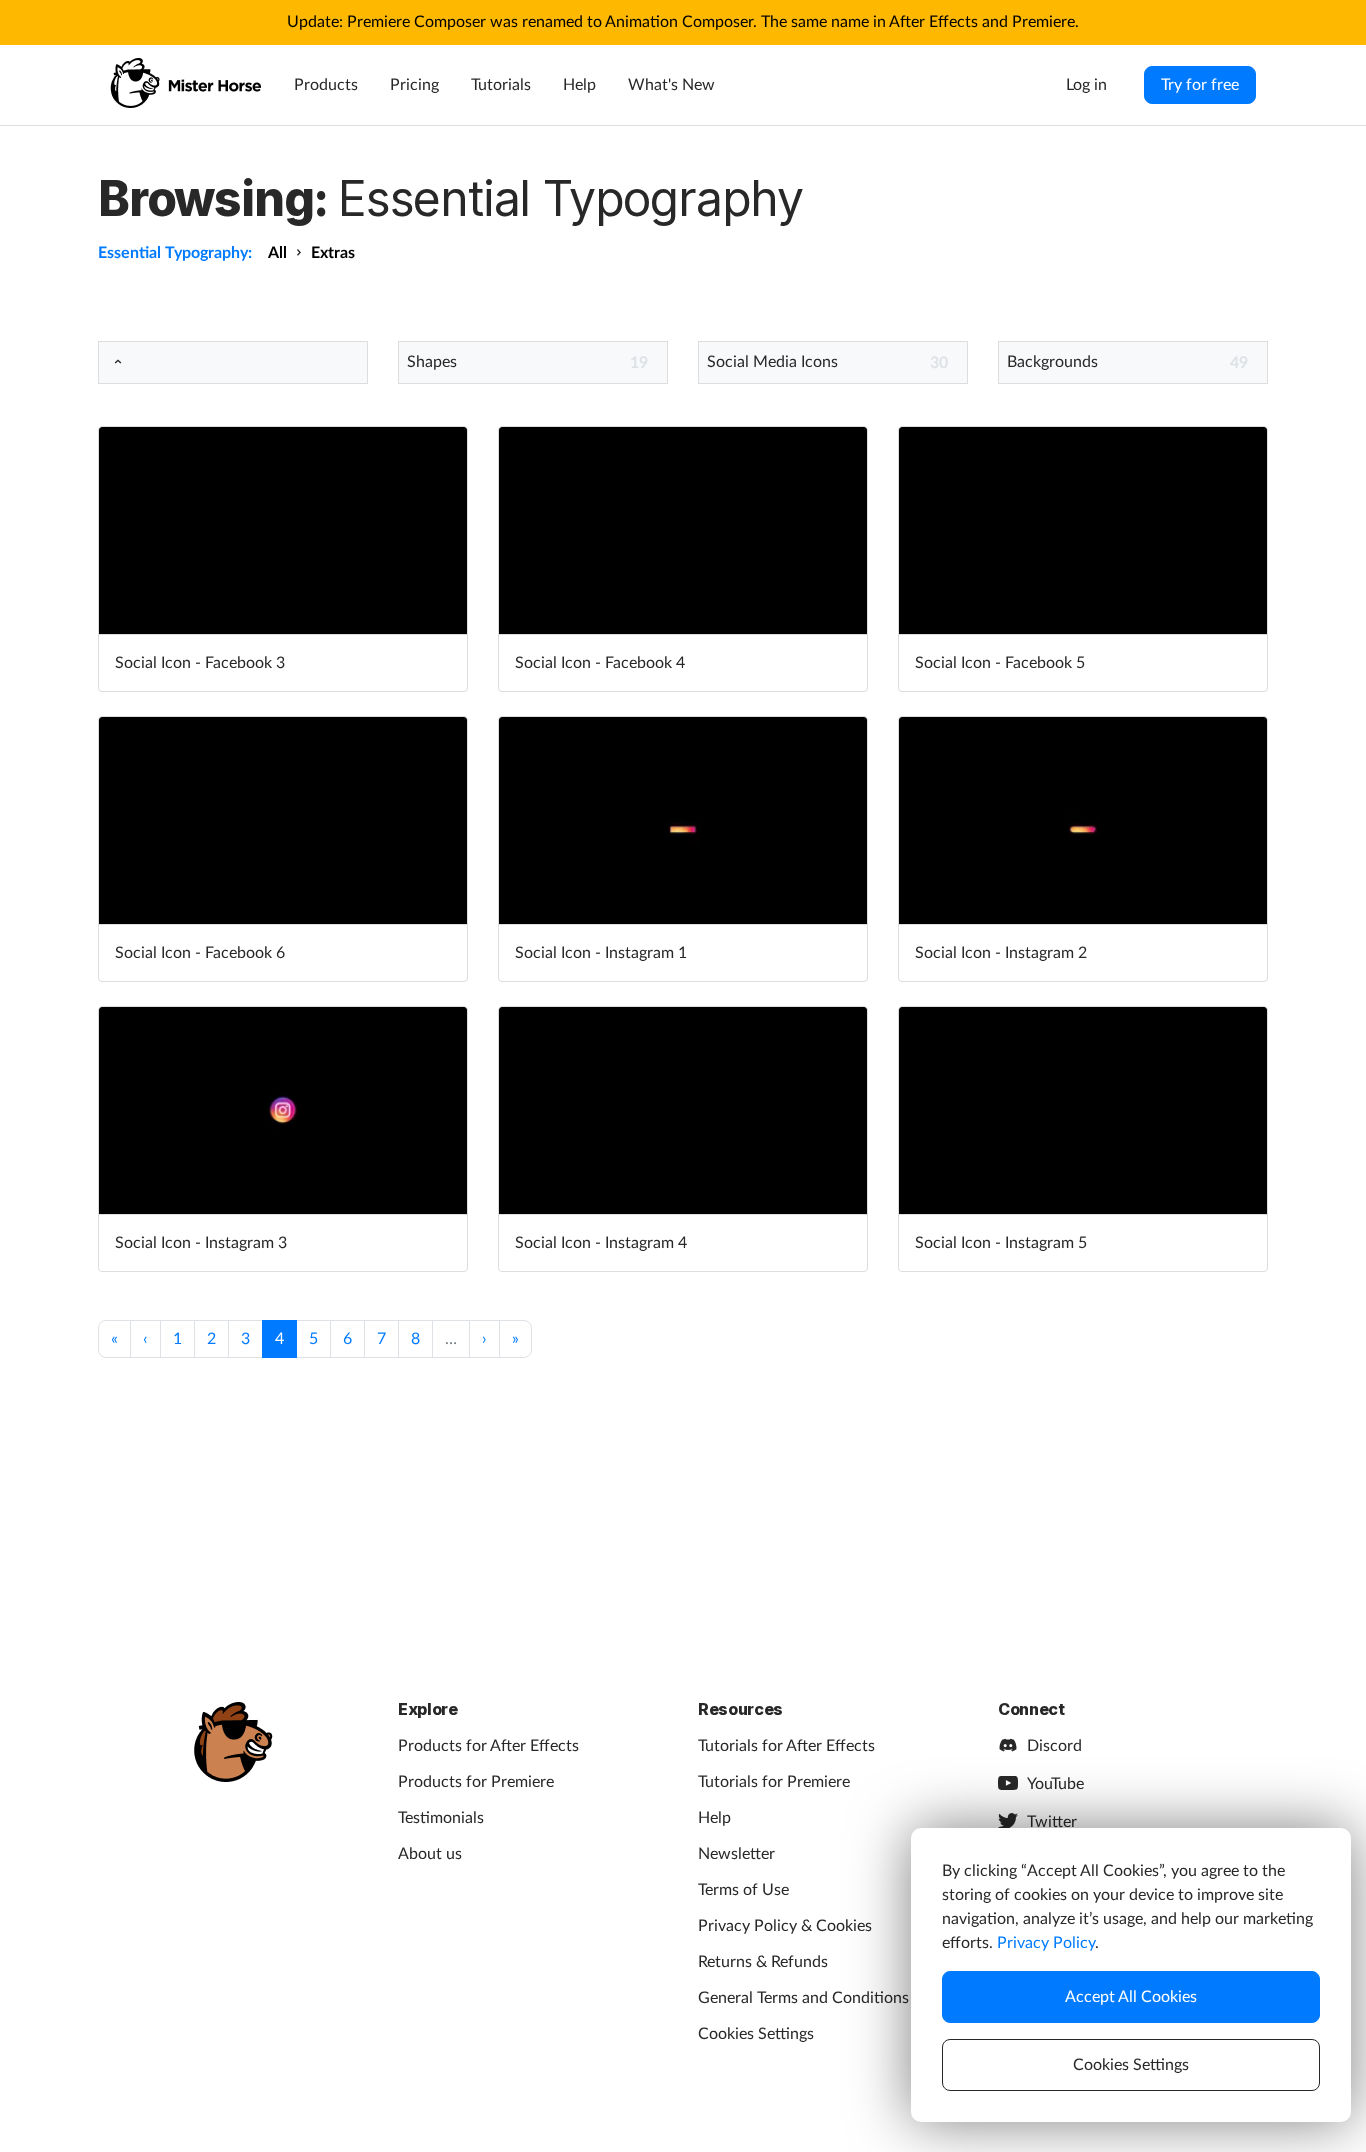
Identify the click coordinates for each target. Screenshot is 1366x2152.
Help (579, 85)
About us (430, 1854)
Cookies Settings (756, 2034)
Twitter (1052, 1822)
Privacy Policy (1046, 1943)
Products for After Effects (488, 1746)
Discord (1054, 1746)
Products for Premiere (476, 1782)
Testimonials (441, 1818)
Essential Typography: (175, 253)
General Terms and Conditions (803, 1998)
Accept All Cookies (1131, 1997)
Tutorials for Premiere (774, 1782)
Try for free (1200, 85)
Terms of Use (743, 1890)
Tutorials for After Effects (786, 1746)
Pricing (414, 85)
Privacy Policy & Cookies (785, 1926)
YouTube (1055, 1784)
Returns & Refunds (763, 1962)
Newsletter (736, 1854)
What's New (671, 85)
